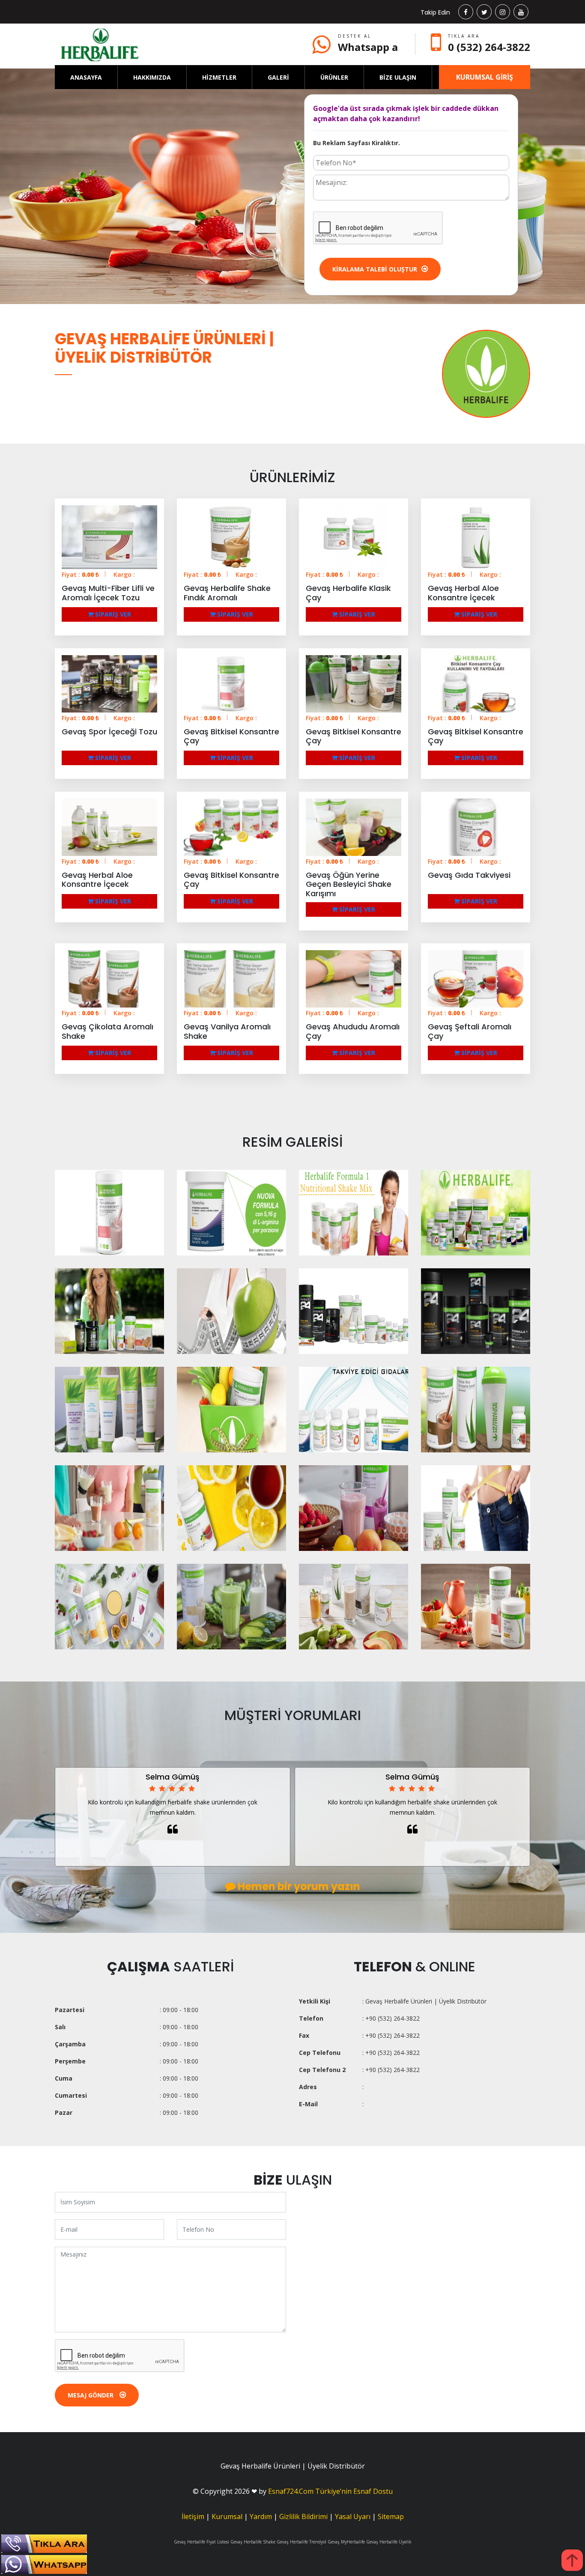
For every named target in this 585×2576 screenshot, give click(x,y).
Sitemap (391, 2516)
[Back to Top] (572, 2560)
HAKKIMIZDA (152, 77)
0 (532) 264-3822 (489, 47)
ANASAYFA (86, 77)
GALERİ (278, 77)
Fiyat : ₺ (80, 574)
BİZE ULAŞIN (398, 77)
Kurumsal (227, 2516)
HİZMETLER (219, 77)
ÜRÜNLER (334, 77)
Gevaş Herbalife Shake (253, 2542)
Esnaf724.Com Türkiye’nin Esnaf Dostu (330, 2491)
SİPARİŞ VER (112, 614)
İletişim (193, 2516)
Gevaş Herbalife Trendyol (301, 2542)
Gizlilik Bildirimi (303, 2516)
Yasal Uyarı (353, 2516)
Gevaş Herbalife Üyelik (389, 2542)
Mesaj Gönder (91, 2395)
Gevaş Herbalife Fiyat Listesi (201, 2542)
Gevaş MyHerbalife (346, 2542)
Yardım (261, 2516)
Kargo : (124, 574)
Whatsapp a (368, 47)
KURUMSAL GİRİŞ (485, 77)
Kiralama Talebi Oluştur (375, 269)
